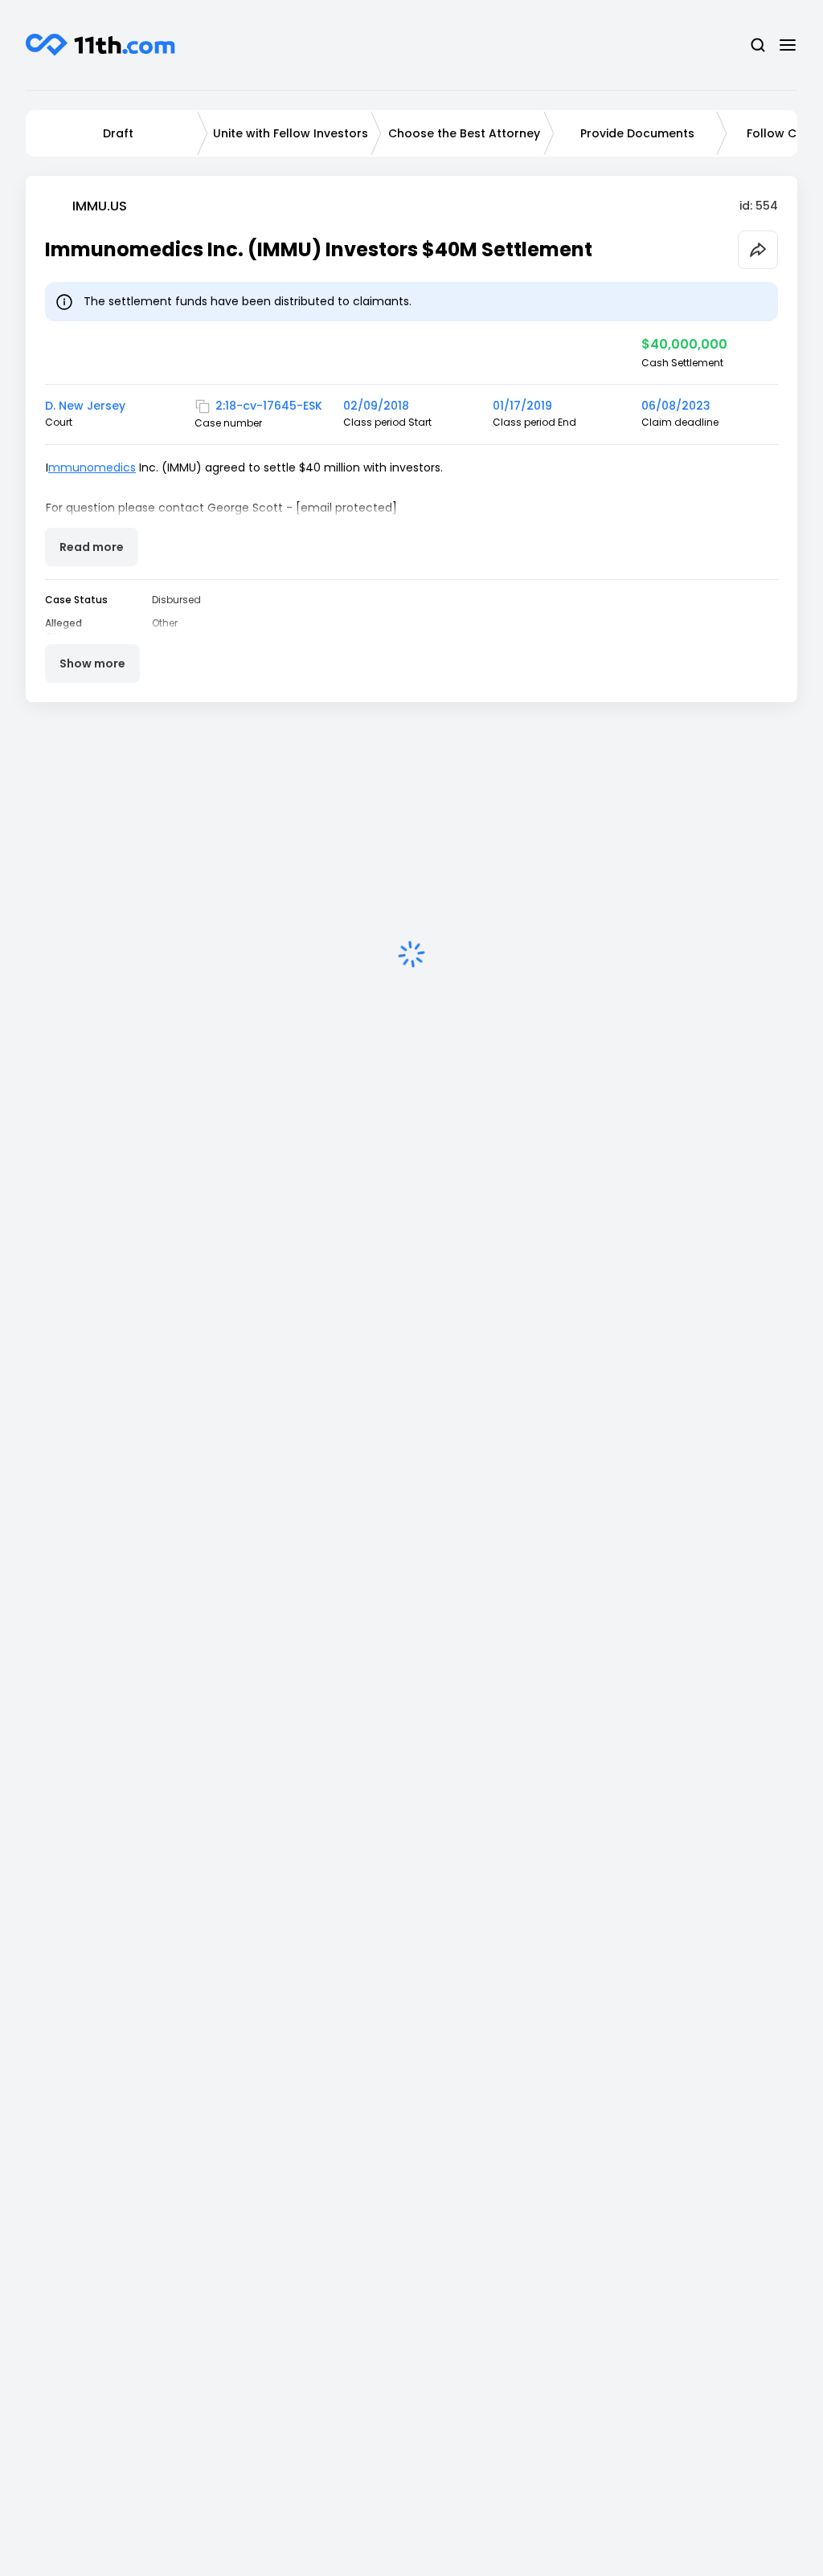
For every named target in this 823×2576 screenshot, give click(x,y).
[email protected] (346, 508)
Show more (92, 663)
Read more (92, 547)
